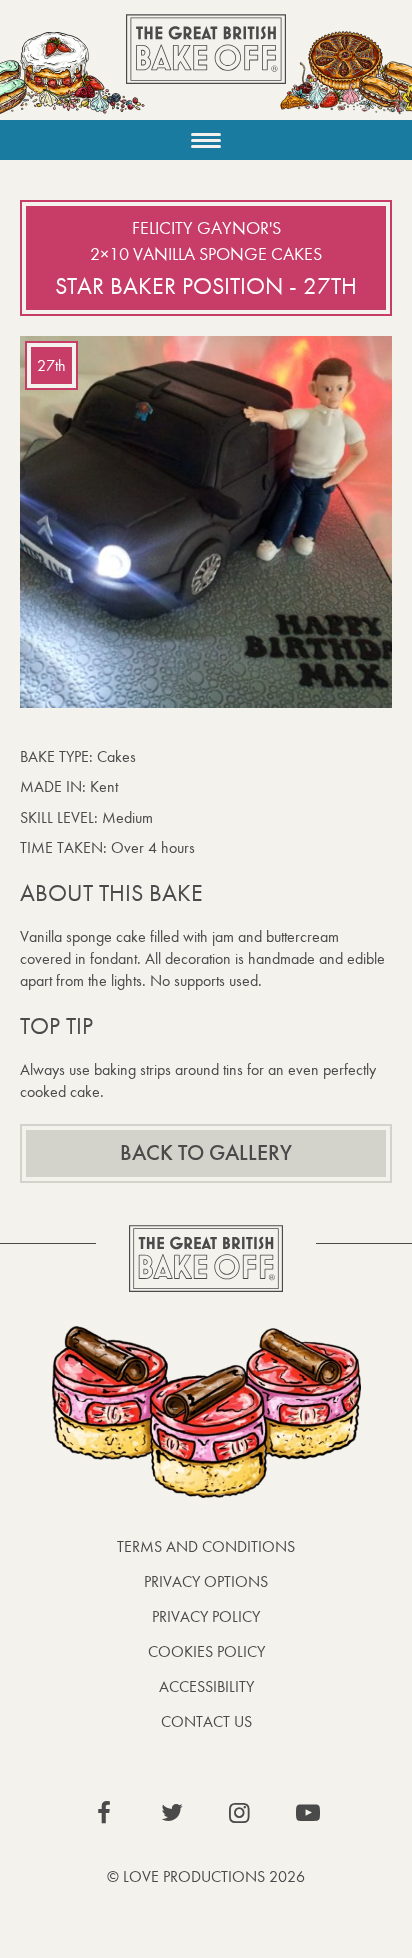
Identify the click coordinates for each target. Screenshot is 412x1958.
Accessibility (206, 1686)
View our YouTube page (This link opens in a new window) (308, 1813)
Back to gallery (206, 1153)
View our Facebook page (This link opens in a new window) (104, 1813)
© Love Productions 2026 (206, 1876)
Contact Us (206, 1721)
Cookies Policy (206, 1651)
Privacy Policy (206, 1616)
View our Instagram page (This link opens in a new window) (240, 1813)
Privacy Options (206, 1581)
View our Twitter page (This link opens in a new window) (172, 1813)
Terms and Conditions (206, 1546)
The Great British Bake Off (206, 66)
